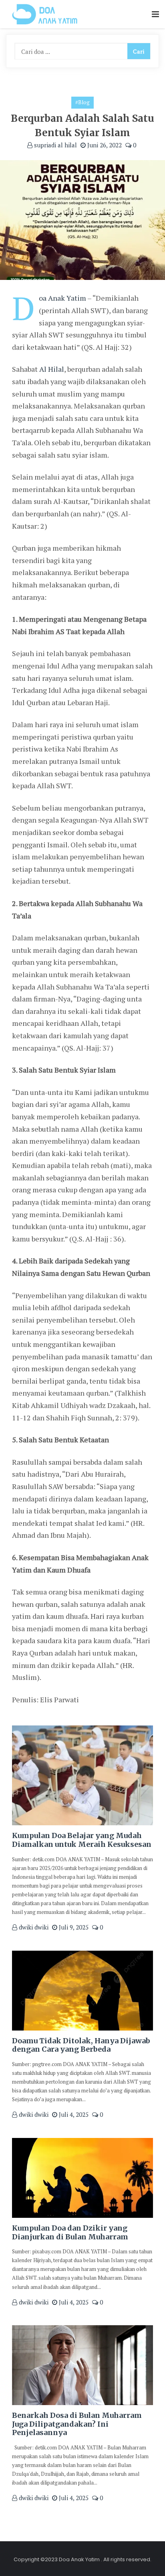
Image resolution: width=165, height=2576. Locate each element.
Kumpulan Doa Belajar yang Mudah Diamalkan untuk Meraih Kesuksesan (82, 1840)
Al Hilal (52, 369)
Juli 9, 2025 (73, 1927)
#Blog (82, 102)
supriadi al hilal (55, 145)
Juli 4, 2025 (73, 2114)
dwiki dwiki (33, 1927)
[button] (155, 15)
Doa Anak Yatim (62, 298)
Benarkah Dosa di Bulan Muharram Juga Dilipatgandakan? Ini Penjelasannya (77, 2424)
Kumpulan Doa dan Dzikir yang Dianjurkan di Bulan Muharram (70, 2232)
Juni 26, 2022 (104, 145)
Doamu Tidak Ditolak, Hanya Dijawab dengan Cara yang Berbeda (81, 2045)
